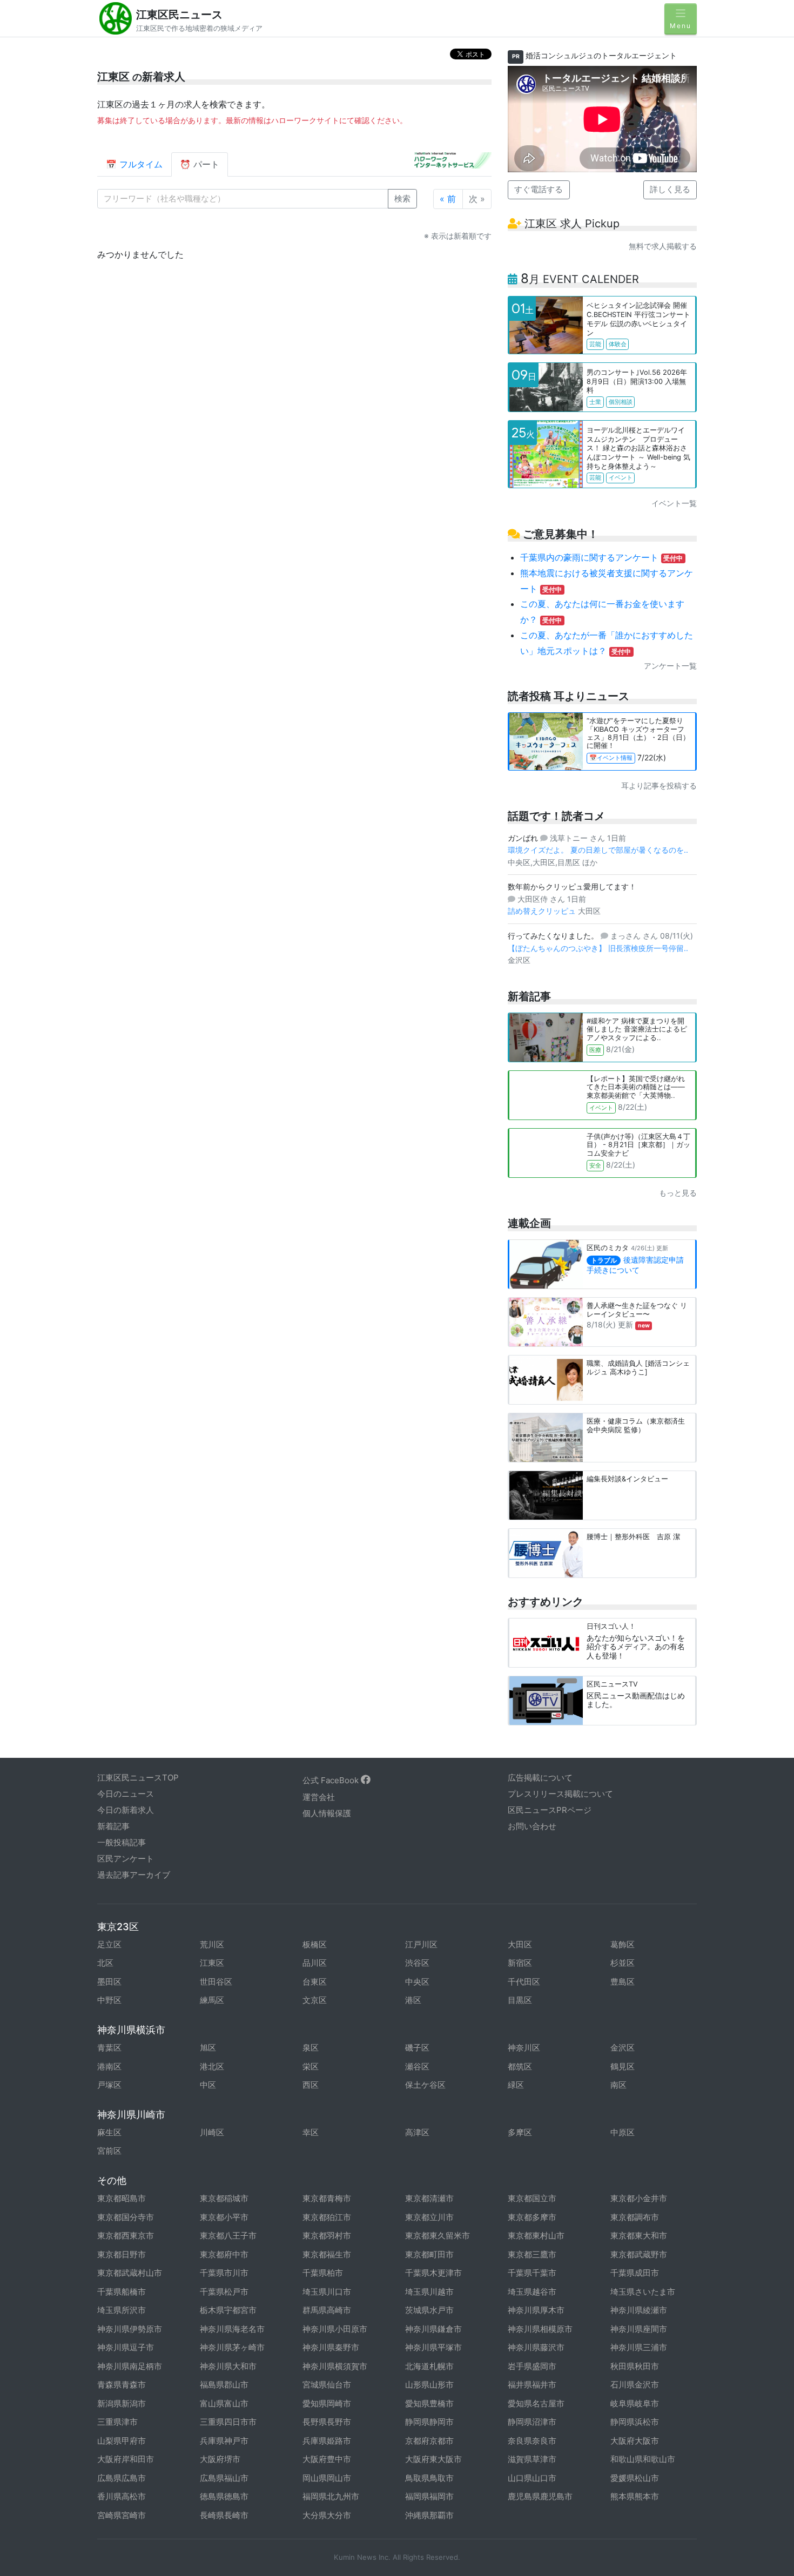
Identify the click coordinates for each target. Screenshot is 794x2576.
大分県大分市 (327, 2515)
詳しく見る (670, 189)
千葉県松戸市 (224, 2292)
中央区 (417, 1982)
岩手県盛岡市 (532, 2366)
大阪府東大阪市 (433, 2459)
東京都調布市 (635, 2217)
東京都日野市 (122, 2254)
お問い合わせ (532, 1826)
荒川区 (212, 1944)
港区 (413, 2000)
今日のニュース (126, 1794)
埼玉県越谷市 (532, 2292)
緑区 (516, 2085)
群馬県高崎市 (327, 2310)
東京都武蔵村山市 (130, 2273)
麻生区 (109, 2132)
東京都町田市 (429, 2254)
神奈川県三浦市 (639, 2347)
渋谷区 (417, 1963)
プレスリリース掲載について (560, 1794)
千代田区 (524, 1982)
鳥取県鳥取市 (429, 2478)
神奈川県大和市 (228, 2366)
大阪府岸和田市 (126, 2459)
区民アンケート (126, 1859)
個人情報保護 (327, 1813)
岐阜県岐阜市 (635, 2403)
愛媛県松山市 (635, 2478)
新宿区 (520, 1963)
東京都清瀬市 (429, 2198)
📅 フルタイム (134, 164)
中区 (208, 2085)
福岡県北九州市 (331, 2496)
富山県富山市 (224, 2403)
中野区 (109, 2000)
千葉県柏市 (323, 2273)
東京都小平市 (224, 2217)
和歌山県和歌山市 (643, 2459)
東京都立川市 (429, 2217)
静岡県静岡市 (429, 2422)
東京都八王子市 (228, 2236)
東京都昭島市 (122, 2198)
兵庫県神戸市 (224, 2441)
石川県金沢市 (635, 2385)
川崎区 (212, 2132)
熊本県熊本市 (635, 2496)
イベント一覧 (674, 503)
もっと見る (678, 1193)
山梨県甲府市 (122, 2441)
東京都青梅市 (327, 2198)
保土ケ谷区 (425, 2085)
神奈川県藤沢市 (536, 2347)
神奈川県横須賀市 (335, 2366)
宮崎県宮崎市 (122, 2515)
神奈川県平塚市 (433, 2347)
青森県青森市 (122, 2385)
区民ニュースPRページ (550, 1810)
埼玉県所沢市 (122, 2310)
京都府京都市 (429, 2441)
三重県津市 (117, 2422)
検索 (402, 198)
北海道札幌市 (429, 2366)
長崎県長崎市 (224, 2515)
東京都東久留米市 (438, 2236)
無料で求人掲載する (663, 246)
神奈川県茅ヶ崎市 (232, 2347)
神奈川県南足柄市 (130, 2366)
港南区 (109, 2066)
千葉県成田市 (635, 2273)
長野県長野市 (327, 2422)
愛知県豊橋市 (429, 2403)
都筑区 (520, 2066)
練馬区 (212, 2000)
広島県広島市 (122, 2478)
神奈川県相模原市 (540, 2329)
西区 (311, 2085)
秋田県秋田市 (635, 2366)
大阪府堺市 (220, 2459)
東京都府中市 (224, 2254)
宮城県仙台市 (327, 2385)
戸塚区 (109, 2085)
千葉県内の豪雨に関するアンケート (602, 557)
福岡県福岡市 (429, 2496)
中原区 (623, 2132)
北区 (105, 1963)
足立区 (109, 1944)
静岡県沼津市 (532, 2422)
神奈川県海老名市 (232, 2329)
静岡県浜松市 (635, 2422)
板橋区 (315, 1944)
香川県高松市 (122, 2496)
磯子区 (417, 2048)
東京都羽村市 (327, 2236)
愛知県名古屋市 (536, 2403)
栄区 (311, 2066)
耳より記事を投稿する (659, 785)
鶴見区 (623, 2066)
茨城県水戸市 (429, 2310)
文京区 (315, 2000)
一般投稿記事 (122, 1842)
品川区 (315, 1963)
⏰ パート (200, 164)
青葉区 (109, 2048)
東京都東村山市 (536, 2236)
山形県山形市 (429, 2385)
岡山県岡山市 (327, 2478)
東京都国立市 (532, 2198)
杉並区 (623, 1963)
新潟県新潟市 (122, 2403)
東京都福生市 (327, 2254)
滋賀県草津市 (532, 2459)
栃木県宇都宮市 (228, 2310)
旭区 (208, 2048)
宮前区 (109, 2151)
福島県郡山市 (224, 2385)
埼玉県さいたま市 (643, 2292)
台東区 (315, 1982)
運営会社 (319, 1797)
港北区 (212, 2066)
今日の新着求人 (126, 1810)
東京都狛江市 (327, 2217)
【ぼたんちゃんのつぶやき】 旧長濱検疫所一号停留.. (598, 948)
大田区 (520, 1944)
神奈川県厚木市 (536, 2310)
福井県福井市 (532, 2385)
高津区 (417, 2132)
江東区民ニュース (179, 15)
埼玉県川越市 (429, 2292)
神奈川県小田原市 (335, 2329)
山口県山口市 (532, 2478)
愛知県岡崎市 (327, 2403)
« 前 (448, 199)
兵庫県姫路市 (327, 2441)
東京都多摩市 (532, 2217)
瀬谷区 (417, 2066)
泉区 (311, 2048)
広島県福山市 (224, 2478)
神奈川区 (524, 2048)
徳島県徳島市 (224, 2496)
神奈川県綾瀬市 (639, 2310)
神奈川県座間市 (639, 2329)
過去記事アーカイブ (134, 1875)
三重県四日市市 (228, 2422)
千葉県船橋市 (122, 2292)
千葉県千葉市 (532, 2273)
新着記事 (113, 1826)
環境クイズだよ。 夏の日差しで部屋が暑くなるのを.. (598, 850)
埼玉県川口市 (327, 2292)
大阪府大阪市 (635, 2441)
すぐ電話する (539, 189)
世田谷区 (216, 1982)
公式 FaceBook (332, 1780)
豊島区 (623, 1982)
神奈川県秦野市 (331, 2347)
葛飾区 (623, 1944)
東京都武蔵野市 (639, 2254)
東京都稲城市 (224, 2198)
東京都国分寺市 (126, 2217)
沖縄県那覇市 (429, 2515)
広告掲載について (540, 1778)
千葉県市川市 (224, 2273)
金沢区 (623, 2048)
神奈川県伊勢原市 (130, 2329)
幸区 (311, 2132)
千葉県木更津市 (433, 2273)
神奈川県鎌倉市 (433, 2329)
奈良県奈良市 (532, 2441)
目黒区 (520, 2000)
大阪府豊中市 (327, 2459)
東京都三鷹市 (532, 2254)
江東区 (212, 1963)
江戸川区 (421, 1944)
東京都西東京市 (126, 2236)
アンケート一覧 (670, 666)
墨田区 (109, 1982)
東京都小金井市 (639, 2198)
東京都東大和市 (639, 2236)
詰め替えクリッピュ (543, 911)
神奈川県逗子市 (126, 2347)
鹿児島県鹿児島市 (540, 2496)
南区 (618, 2085)
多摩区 (520, 2132)
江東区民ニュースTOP (138, 1778)
